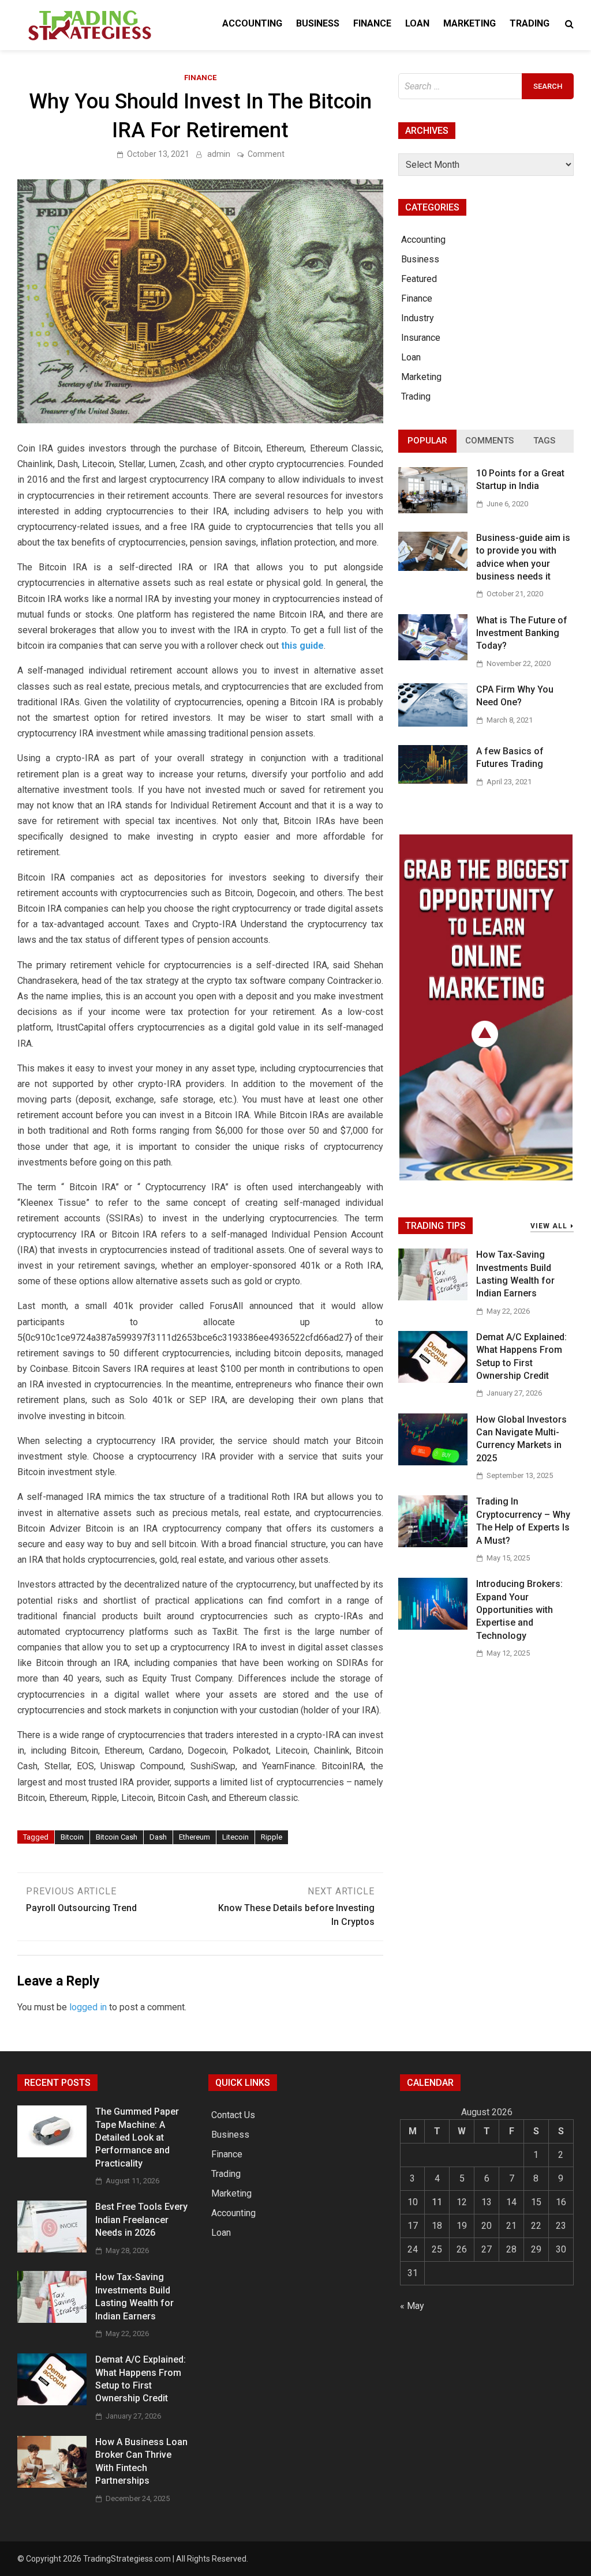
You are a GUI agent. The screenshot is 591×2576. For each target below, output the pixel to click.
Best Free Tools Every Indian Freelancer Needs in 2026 (141, 2220)
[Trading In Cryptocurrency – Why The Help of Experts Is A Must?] (433, 1544)
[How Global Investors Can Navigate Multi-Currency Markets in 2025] (433, 1462)
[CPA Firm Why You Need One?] (433, 723)
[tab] (427, 441)
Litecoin (235, 1837)
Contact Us (233, 2115)
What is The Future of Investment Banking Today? (522, 633)
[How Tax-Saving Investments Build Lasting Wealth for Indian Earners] (433, 1297)
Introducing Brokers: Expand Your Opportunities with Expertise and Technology (519, 1610)
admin (219, 154)
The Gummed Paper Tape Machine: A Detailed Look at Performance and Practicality (137, 2137)
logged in (88, 2007)
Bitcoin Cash (117, 1837)
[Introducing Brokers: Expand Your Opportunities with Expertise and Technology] (433, 1627)
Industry (418, 318)
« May (412, 2306)
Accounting (252, 23)
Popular (427, 441)
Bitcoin (72, 1837)
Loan (417, 23)
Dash (158, 1837)
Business (318, 23)
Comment (266, 154)
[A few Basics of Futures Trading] (433, 781)
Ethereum (194, 1837)
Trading (530, 23)
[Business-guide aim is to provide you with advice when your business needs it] (433, 568)
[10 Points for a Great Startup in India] (433, 510)
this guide (302, 646)
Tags (544, 441)
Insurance (421, 338)
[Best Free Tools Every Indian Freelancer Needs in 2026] (52, 2249)
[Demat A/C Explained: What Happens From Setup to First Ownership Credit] (433, 1380)
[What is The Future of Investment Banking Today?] (433, 657)
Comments (489, 441)
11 (437, 2202)
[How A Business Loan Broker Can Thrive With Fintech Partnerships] (52, 2485)
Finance (372, 23)
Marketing (470, 23)
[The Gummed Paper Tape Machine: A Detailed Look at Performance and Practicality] (52, 2154)
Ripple (272, 1837)
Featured (419, 279)
